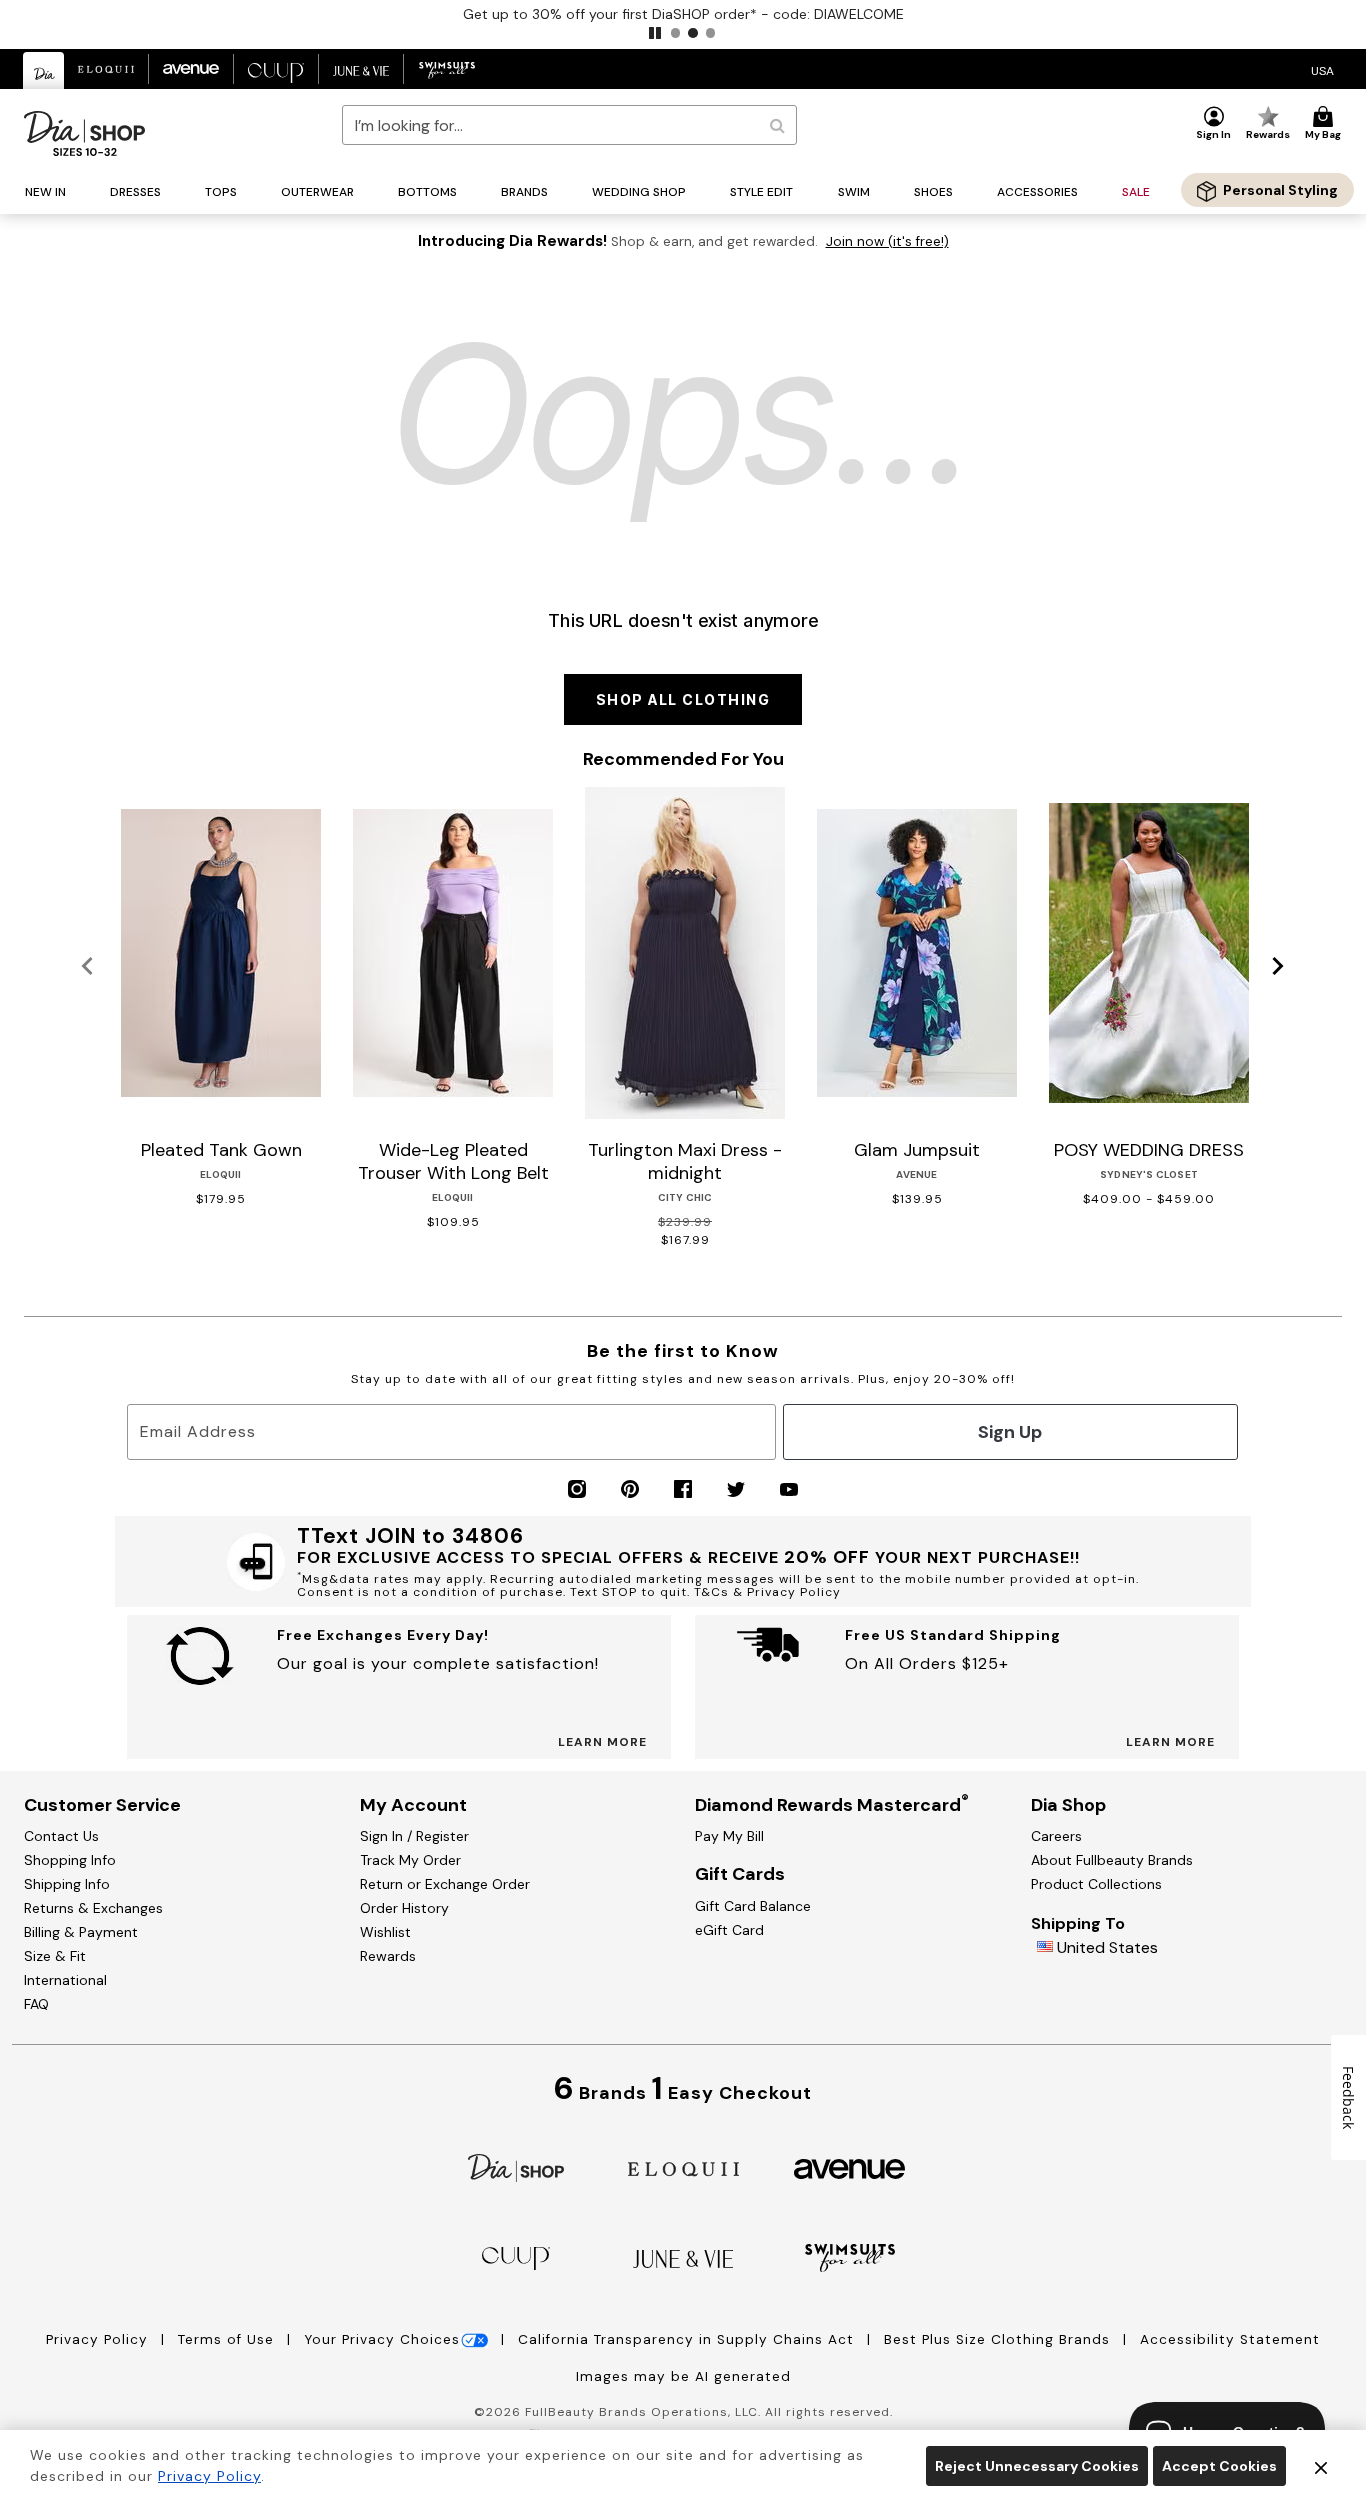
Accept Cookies (1219, 2466)
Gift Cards (740, 1874)
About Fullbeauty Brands (1112, 1860)
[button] (655, 33)
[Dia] (516, 2166)
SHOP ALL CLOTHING (683, 699)
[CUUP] (516, 2256)
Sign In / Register (414, 1836)
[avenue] (849, 2167)
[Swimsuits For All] (850, 2256)
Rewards (388, 1956)
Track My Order (410, 1860)
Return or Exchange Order (445, 1884)
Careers (1056, 1836)
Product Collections (1096, 1884)
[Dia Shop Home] (84, 133)
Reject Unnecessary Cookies (1037, 2466)
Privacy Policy (99, 2339)
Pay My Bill (729, 1836)
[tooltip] (44, 70)
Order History (404, 1908)
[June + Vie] (683, 2257)
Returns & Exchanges (93, 1908)
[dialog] (1322, 69)
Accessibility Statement (1230, 2339)
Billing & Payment (81, 1932)
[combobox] (569, 125)
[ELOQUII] (683, 2166)
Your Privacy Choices (382, 2339)
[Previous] (87, 967)
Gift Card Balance (753, 1906)
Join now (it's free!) (887, 241)
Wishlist (385, 1932)
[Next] (1278, 967)
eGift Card (729, 1930)
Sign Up (1010, 1432)
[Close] (1321, 2466)
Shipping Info (67, 1884)
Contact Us (61, 1836)
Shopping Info (70, 1860)
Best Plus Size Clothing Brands (999, 2339)
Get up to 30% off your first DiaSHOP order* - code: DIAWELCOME (683, 14)
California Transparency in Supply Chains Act (688, 2339)
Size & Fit (55, 1956)
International (65, 1980)
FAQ (36, 2004)
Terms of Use (228, 2339)
